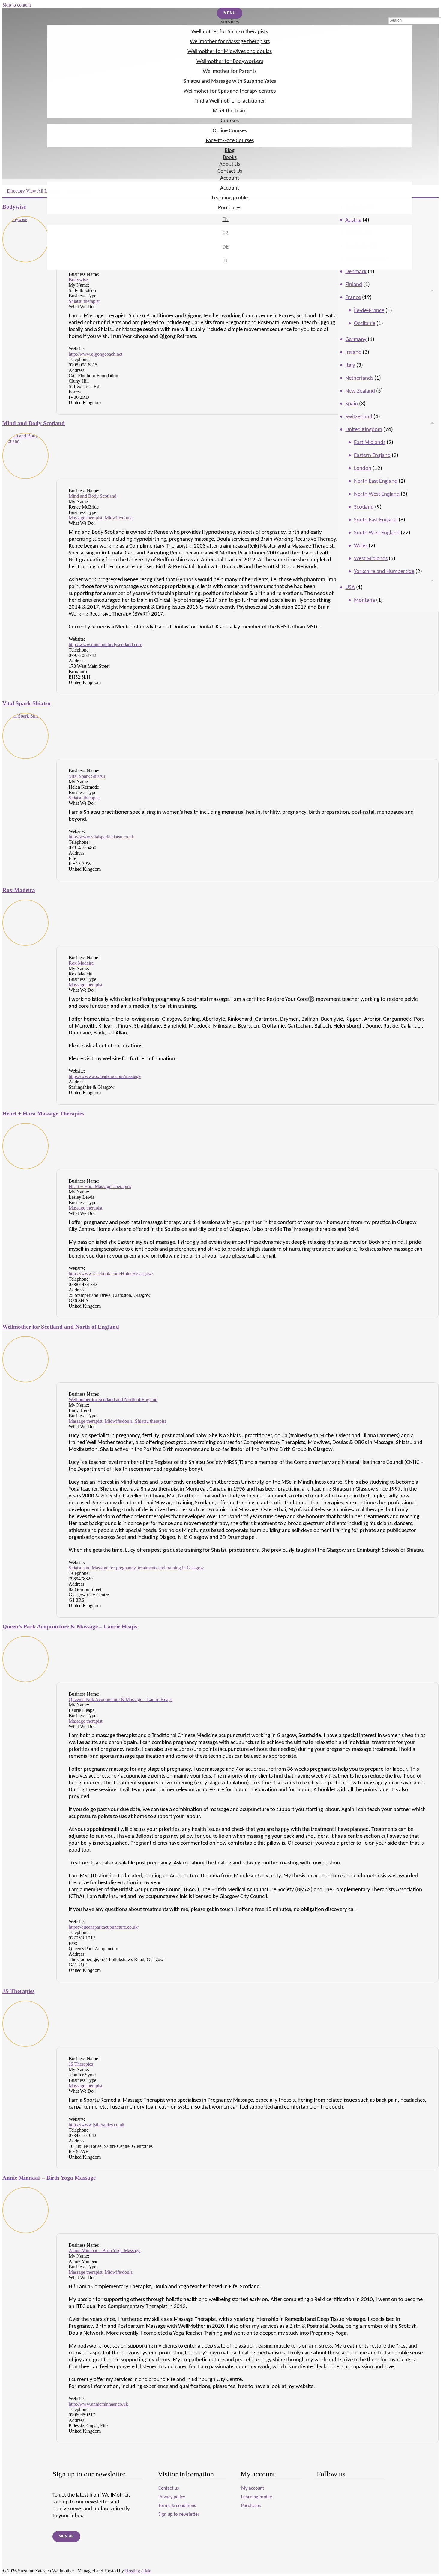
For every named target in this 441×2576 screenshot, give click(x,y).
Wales (361, 546)
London (363, 469)
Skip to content (17, 5)
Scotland (364, 507)
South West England (377, 533)
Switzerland (359, 417)
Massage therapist (85, 518)
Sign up (66, 2536)
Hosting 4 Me (138, 2571)
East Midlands (370, 443)
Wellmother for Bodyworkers (230, 62)
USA (350, 588)
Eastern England (372, 456)
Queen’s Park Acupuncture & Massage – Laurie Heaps (70, 1627)
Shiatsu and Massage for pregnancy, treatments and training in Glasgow (136, 1568)
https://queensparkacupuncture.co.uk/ (104, 1927)
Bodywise (78, 280)
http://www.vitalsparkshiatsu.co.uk (101, 837)
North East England (376, 481)
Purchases (230, 208)
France (353, 298)
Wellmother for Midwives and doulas (230, 52)
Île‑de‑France (369, 311)
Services (230, 22)
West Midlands (371, 559)
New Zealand (360, 391)
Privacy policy (172, 2497)
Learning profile (230, 198)
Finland (354, 285)
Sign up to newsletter (179, 2515)
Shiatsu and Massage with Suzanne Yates (230, 81)
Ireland (353, 352)
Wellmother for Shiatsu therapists (230, 32)
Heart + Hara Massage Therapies (43, 1113)
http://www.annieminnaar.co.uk (98, 2404)
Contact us (169, 2488)
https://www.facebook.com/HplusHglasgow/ (111, 1274)
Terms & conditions (177, 2506)
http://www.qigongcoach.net (96, 354)
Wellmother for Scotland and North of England (61, 1327)
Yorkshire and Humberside (384, 572)
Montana (364, 600)
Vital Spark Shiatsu (27, 703)
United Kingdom (364, 430)
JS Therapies (18, 1991)
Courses (230, 121)
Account (230, 178)
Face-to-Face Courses (230, 141)
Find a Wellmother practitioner (230, 101)
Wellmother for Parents (230, 72)
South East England (376, 520)
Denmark (356, 272)
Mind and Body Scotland (34, 423)
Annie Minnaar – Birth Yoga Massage (49, 2178)
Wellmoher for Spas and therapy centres (230, 91)
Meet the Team (230, 111)
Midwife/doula (119, 518)
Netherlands (359, 378)
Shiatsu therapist (84, 301)
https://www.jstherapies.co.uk (97, 2125)
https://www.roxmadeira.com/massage (105, 1076)
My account (253, 2488)
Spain (352, 404)
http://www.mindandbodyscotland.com (105, 645)
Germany (356, 340)
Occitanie (365, 324)
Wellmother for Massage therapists (230, 42)
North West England (377, 494)
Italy (350, 365)
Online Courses (230, 131)
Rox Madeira (19, 890)
